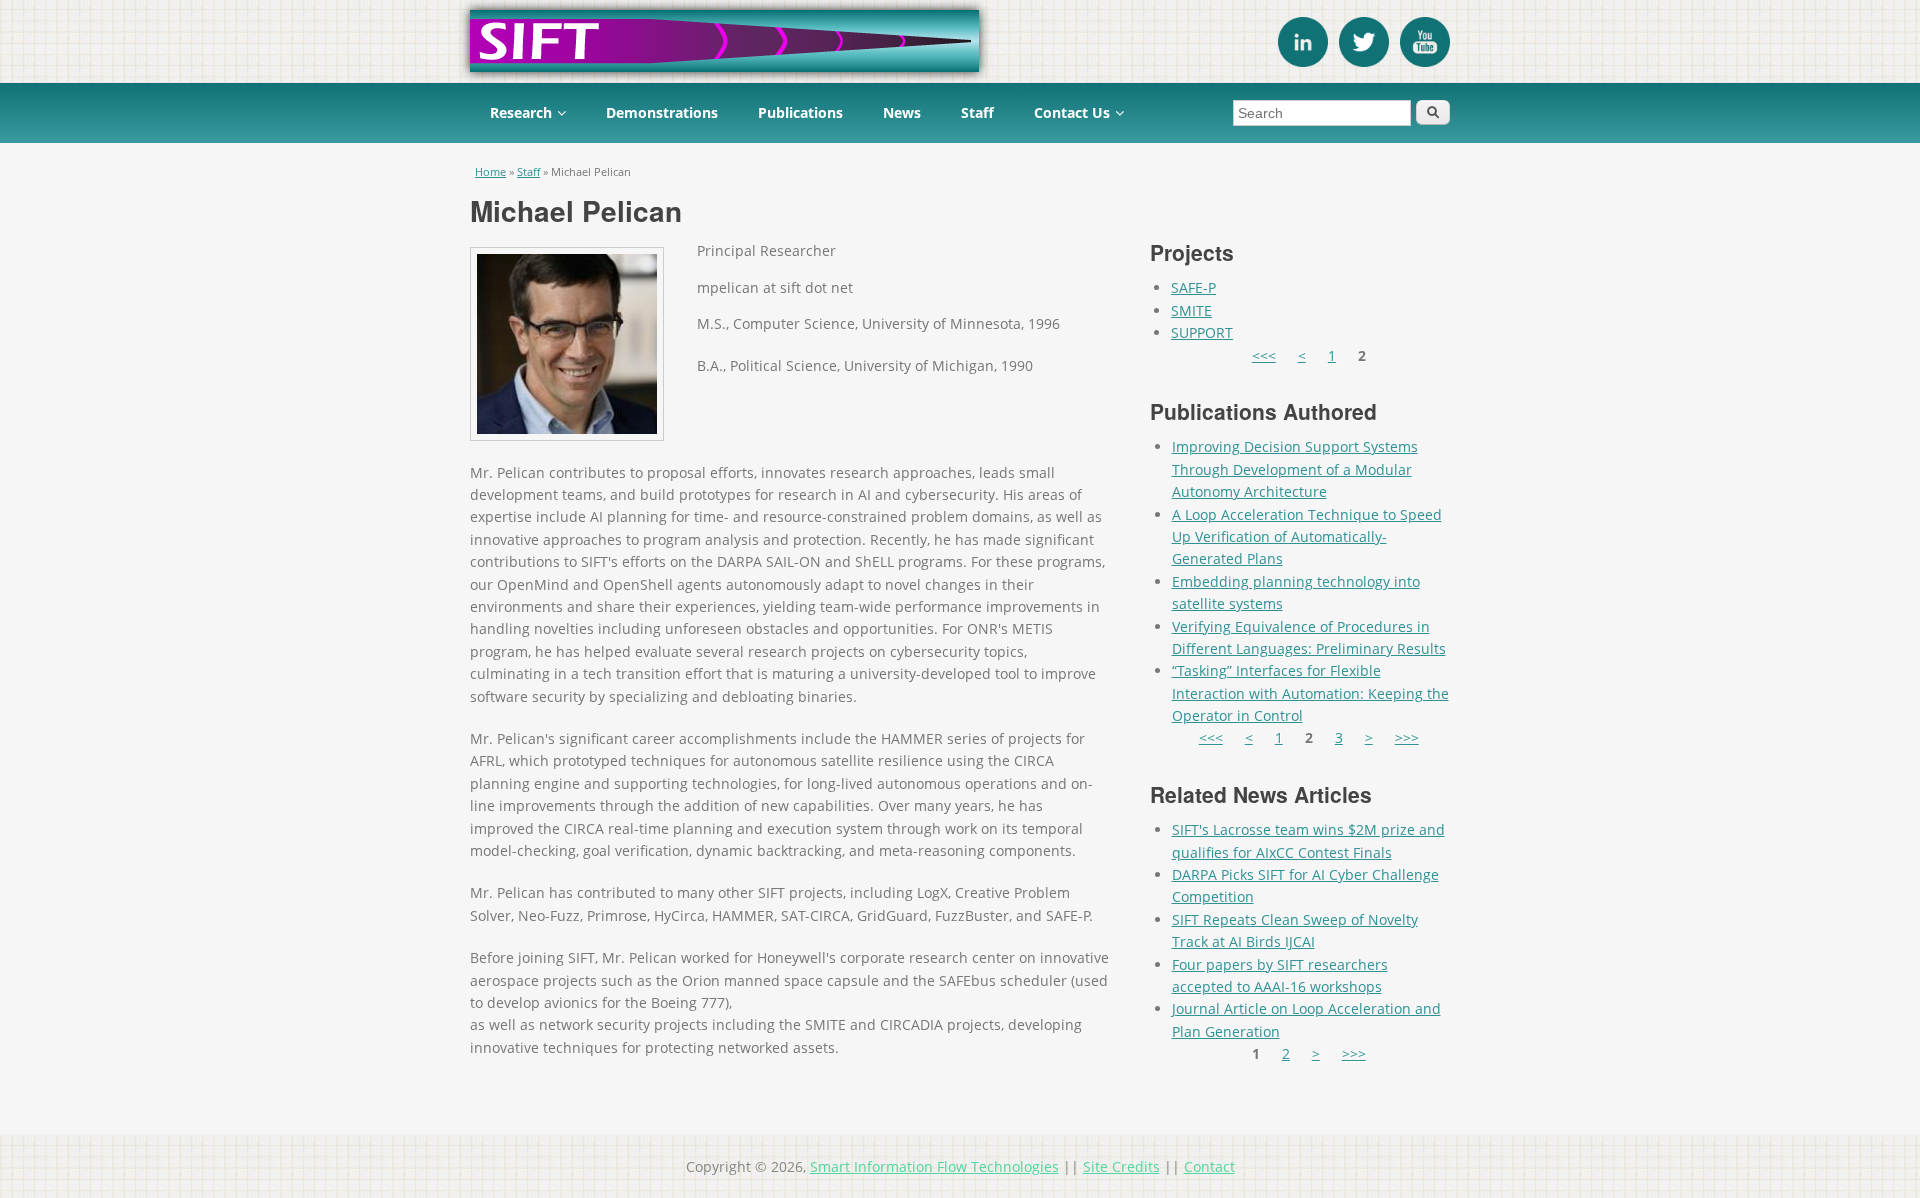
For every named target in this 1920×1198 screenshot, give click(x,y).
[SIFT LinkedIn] (1303, 61)
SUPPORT (1202, 332)
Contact (1209, 1166)
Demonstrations (662, 112)
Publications (800, 112)
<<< (1264, 355)
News (902, 112)
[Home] (960, 41)
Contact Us (1072, 112)
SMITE (1191, 310)
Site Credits (1121, 1166)
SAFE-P (1193, 287)
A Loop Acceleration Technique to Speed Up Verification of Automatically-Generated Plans (1307, 537)
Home (490, 171)
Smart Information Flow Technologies (934, 1166)
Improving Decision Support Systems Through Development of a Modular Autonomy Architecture (1295, 469)
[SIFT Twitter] (1364, 61)
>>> (1407, 737)
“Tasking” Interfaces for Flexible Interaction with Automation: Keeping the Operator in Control (1310, 693)
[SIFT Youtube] (1425, 61)
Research (521, 112)
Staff (977, 112)
